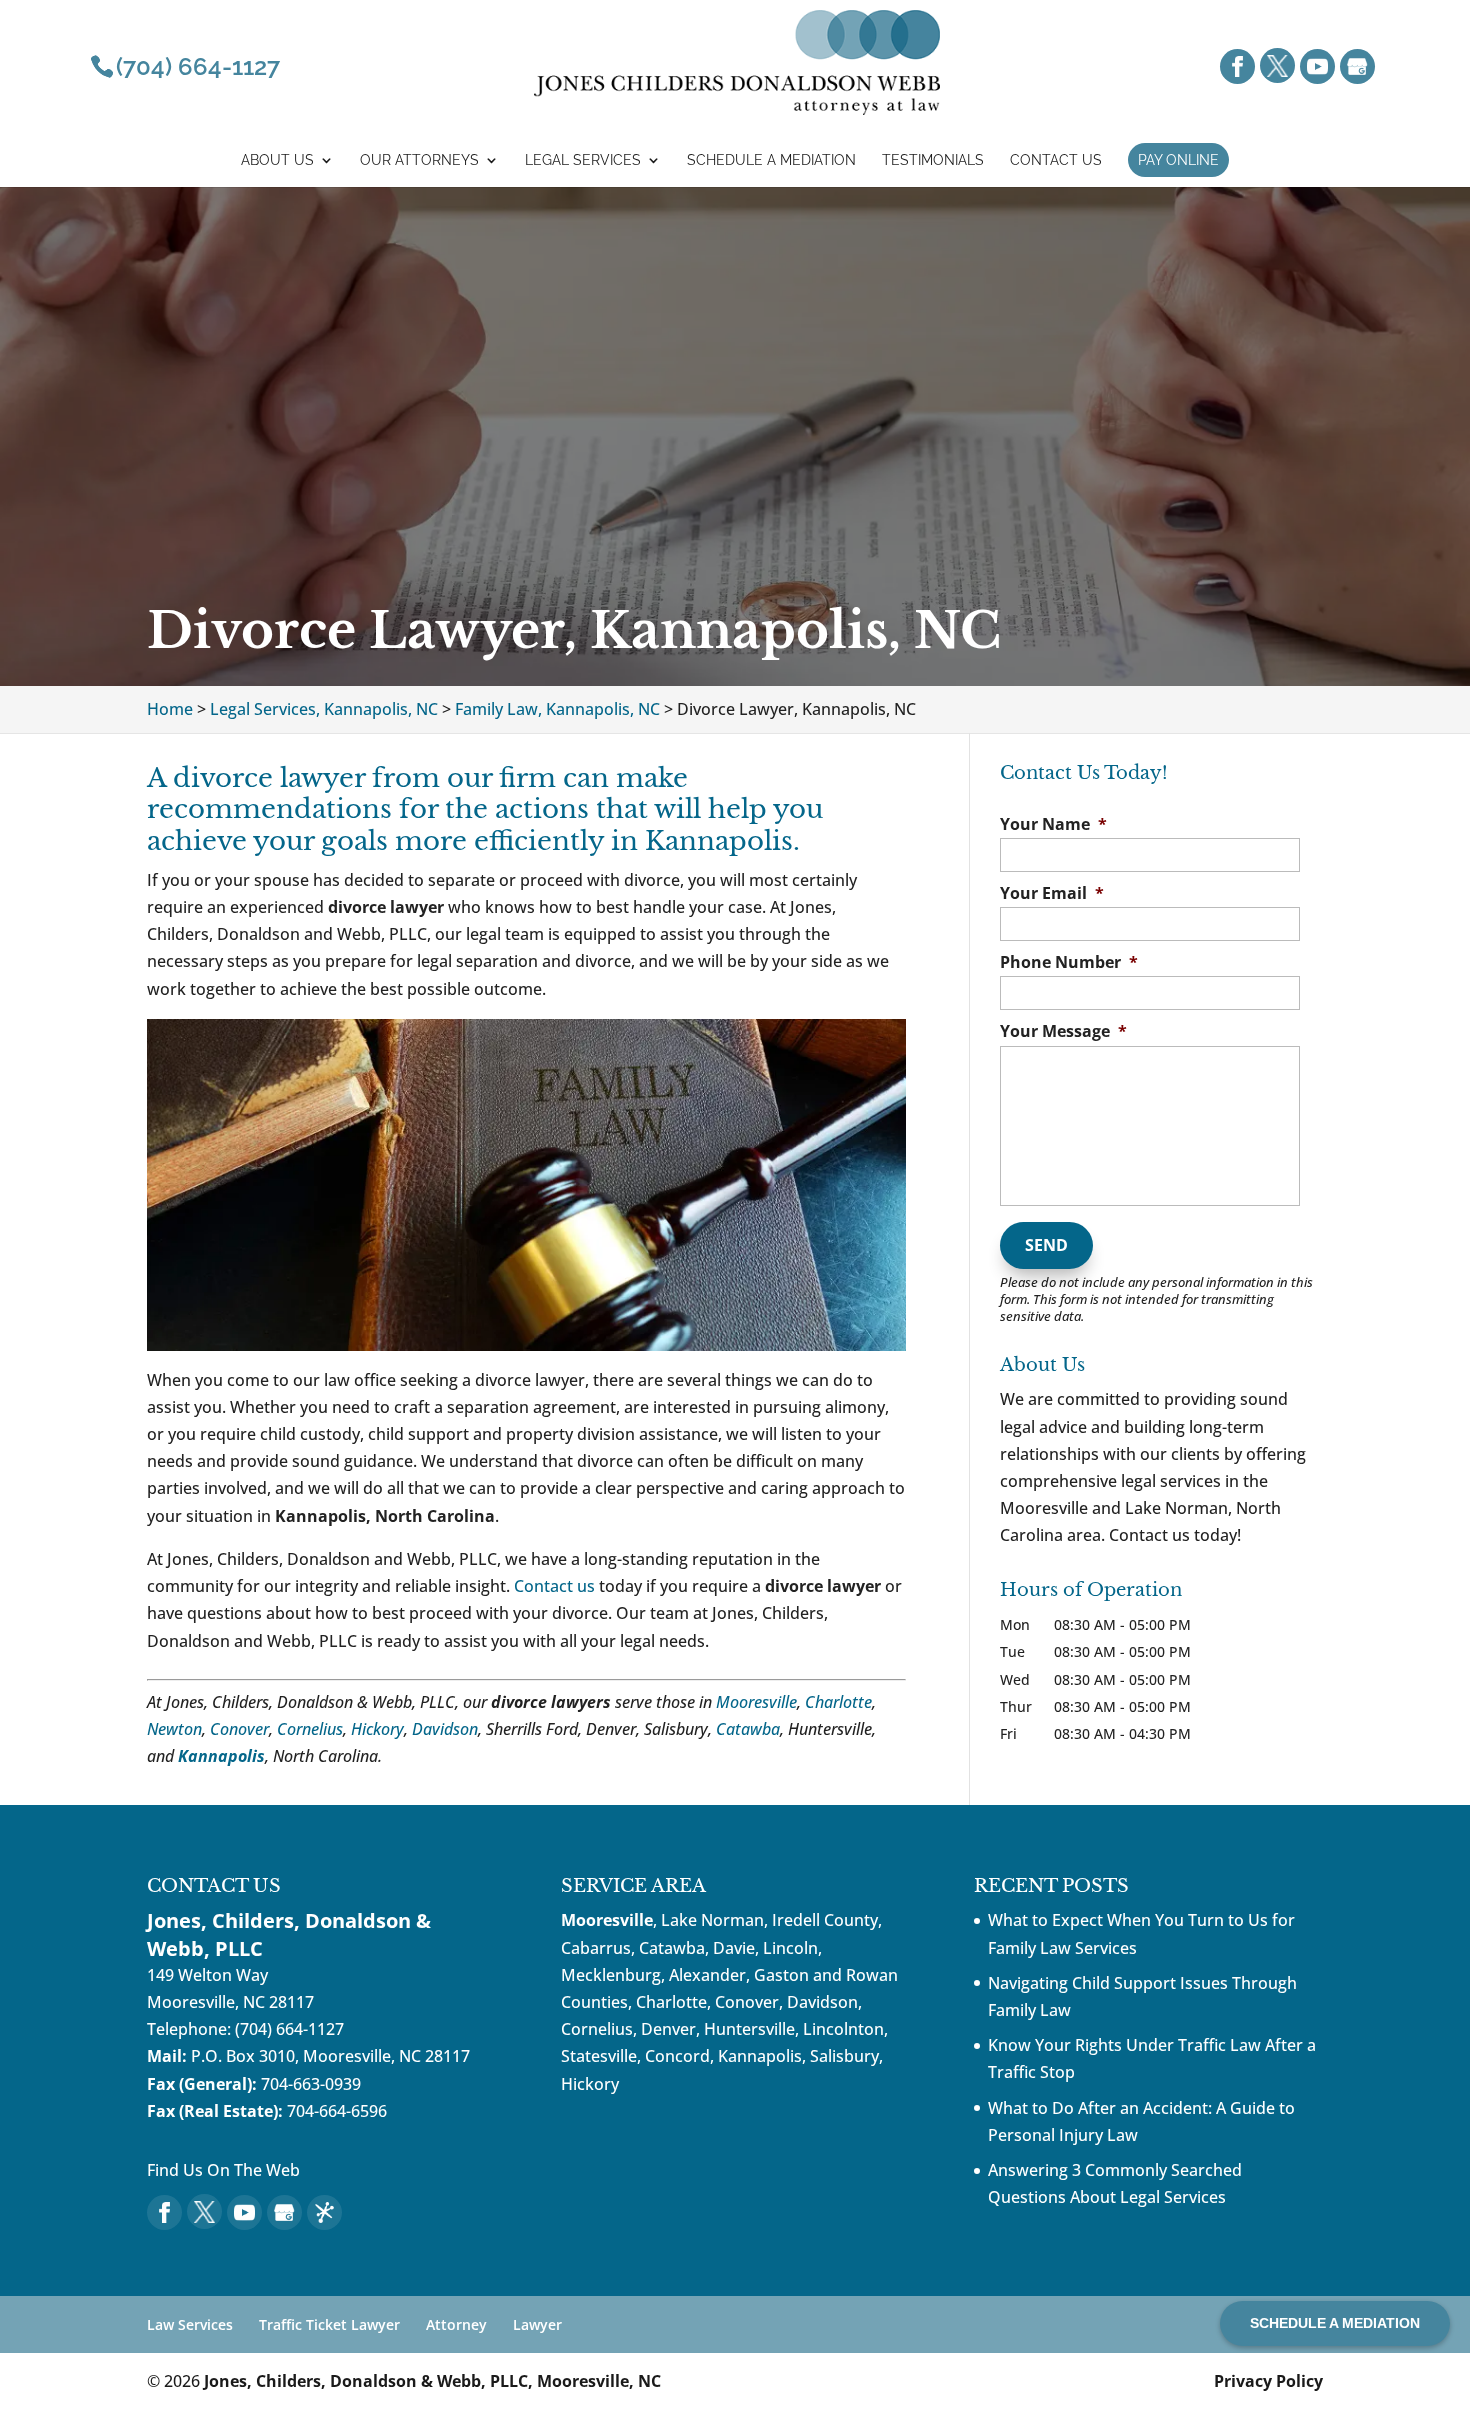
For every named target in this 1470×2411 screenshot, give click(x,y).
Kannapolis (221, 1756)
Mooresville (756, 1702)
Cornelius (310, 1729)
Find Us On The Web (223, 2170)
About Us (277, 160)
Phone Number (1069, 962)
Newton (174, 1729)
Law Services (190, 2324)
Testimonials (933, 160)
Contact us (554, 1586)
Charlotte (838, 1702)
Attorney (456, 2324)
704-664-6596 (337, 2111)
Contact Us (1056, 160)
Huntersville (749, 2029)
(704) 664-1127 (289, 2029)
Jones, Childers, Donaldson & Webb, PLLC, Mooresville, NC (432, 2381)
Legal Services (583, 160)
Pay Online (1178, 160)
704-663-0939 (311, 2084)
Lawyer (537, 2324)
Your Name (1053, 824)
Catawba (748, 1729)
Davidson (445, 1729)
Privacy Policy (1268, 2381)
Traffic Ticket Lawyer (329, 2324)
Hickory (377, 1729)
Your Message (1063, 1031)
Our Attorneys (419, 160)
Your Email (1052, 893)
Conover (239, 1729)
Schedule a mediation (771, 160)
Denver (668, 2029)
